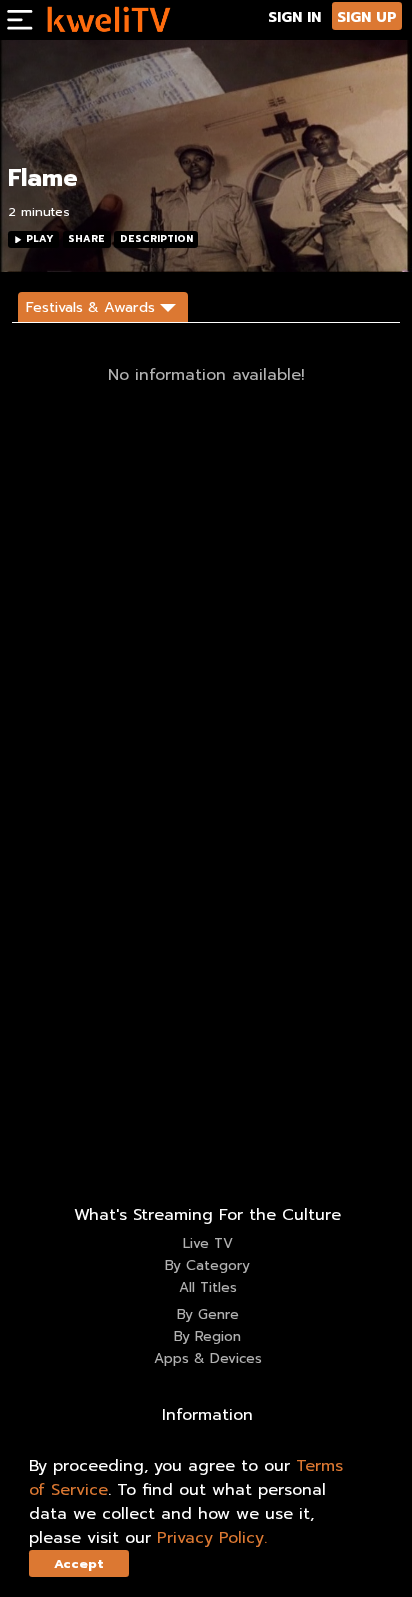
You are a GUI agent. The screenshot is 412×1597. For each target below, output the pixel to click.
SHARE (86, 239)
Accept (79, 1563)
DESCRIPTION (156, 239)
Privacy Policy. (212, 1538)
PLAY (40, 239)
